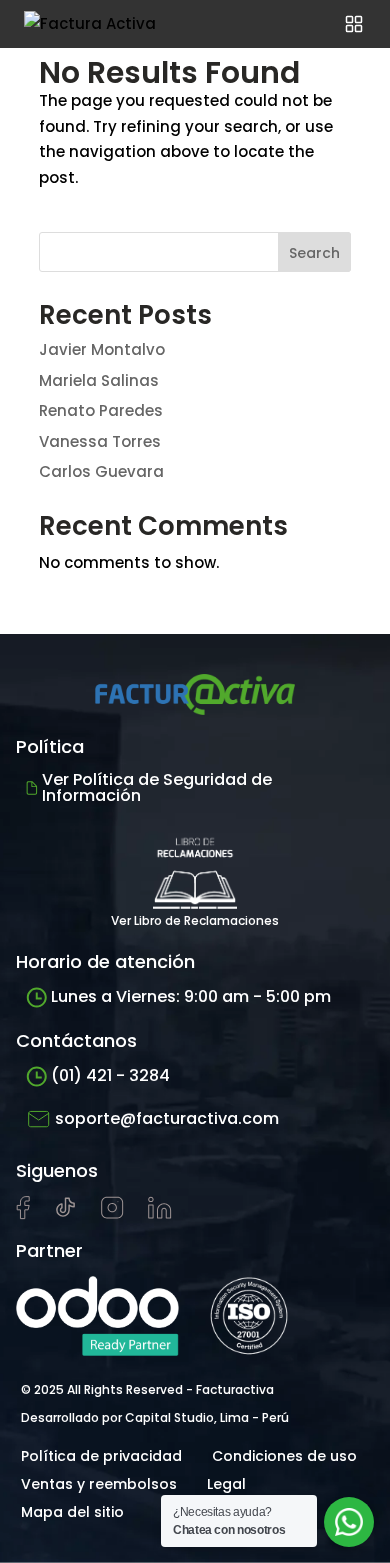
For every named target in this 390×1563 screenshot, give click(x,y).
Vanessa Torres (100, 441)
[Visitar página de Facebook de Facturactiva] (23, 1215)
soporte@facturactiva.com (167, 1118)
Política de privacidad (101, 1456)
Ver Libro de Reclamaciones (195, 920)
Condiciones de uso (284, 1456)
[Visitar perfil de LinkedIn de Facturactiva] (160, 1214)
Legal (226, 1484)
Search (314, 253)
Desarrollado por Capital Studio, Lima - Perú (155, 1417)
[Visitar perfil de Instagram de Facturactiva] (112, 1214)
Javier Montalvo (102, 349)
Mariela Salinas (99, 380)
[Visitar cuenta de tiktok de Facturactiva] (65, 1214)
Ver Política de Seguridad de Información (157, 787)
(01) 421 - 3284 (110, 1075)
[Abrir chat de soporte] (349, 1522)
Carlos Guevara (101, 471)
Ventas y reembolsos (99, 1484)
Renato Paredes (101, 410)
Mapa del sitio (72, 1512)
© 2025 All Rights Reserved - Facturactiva (147, 1389)
